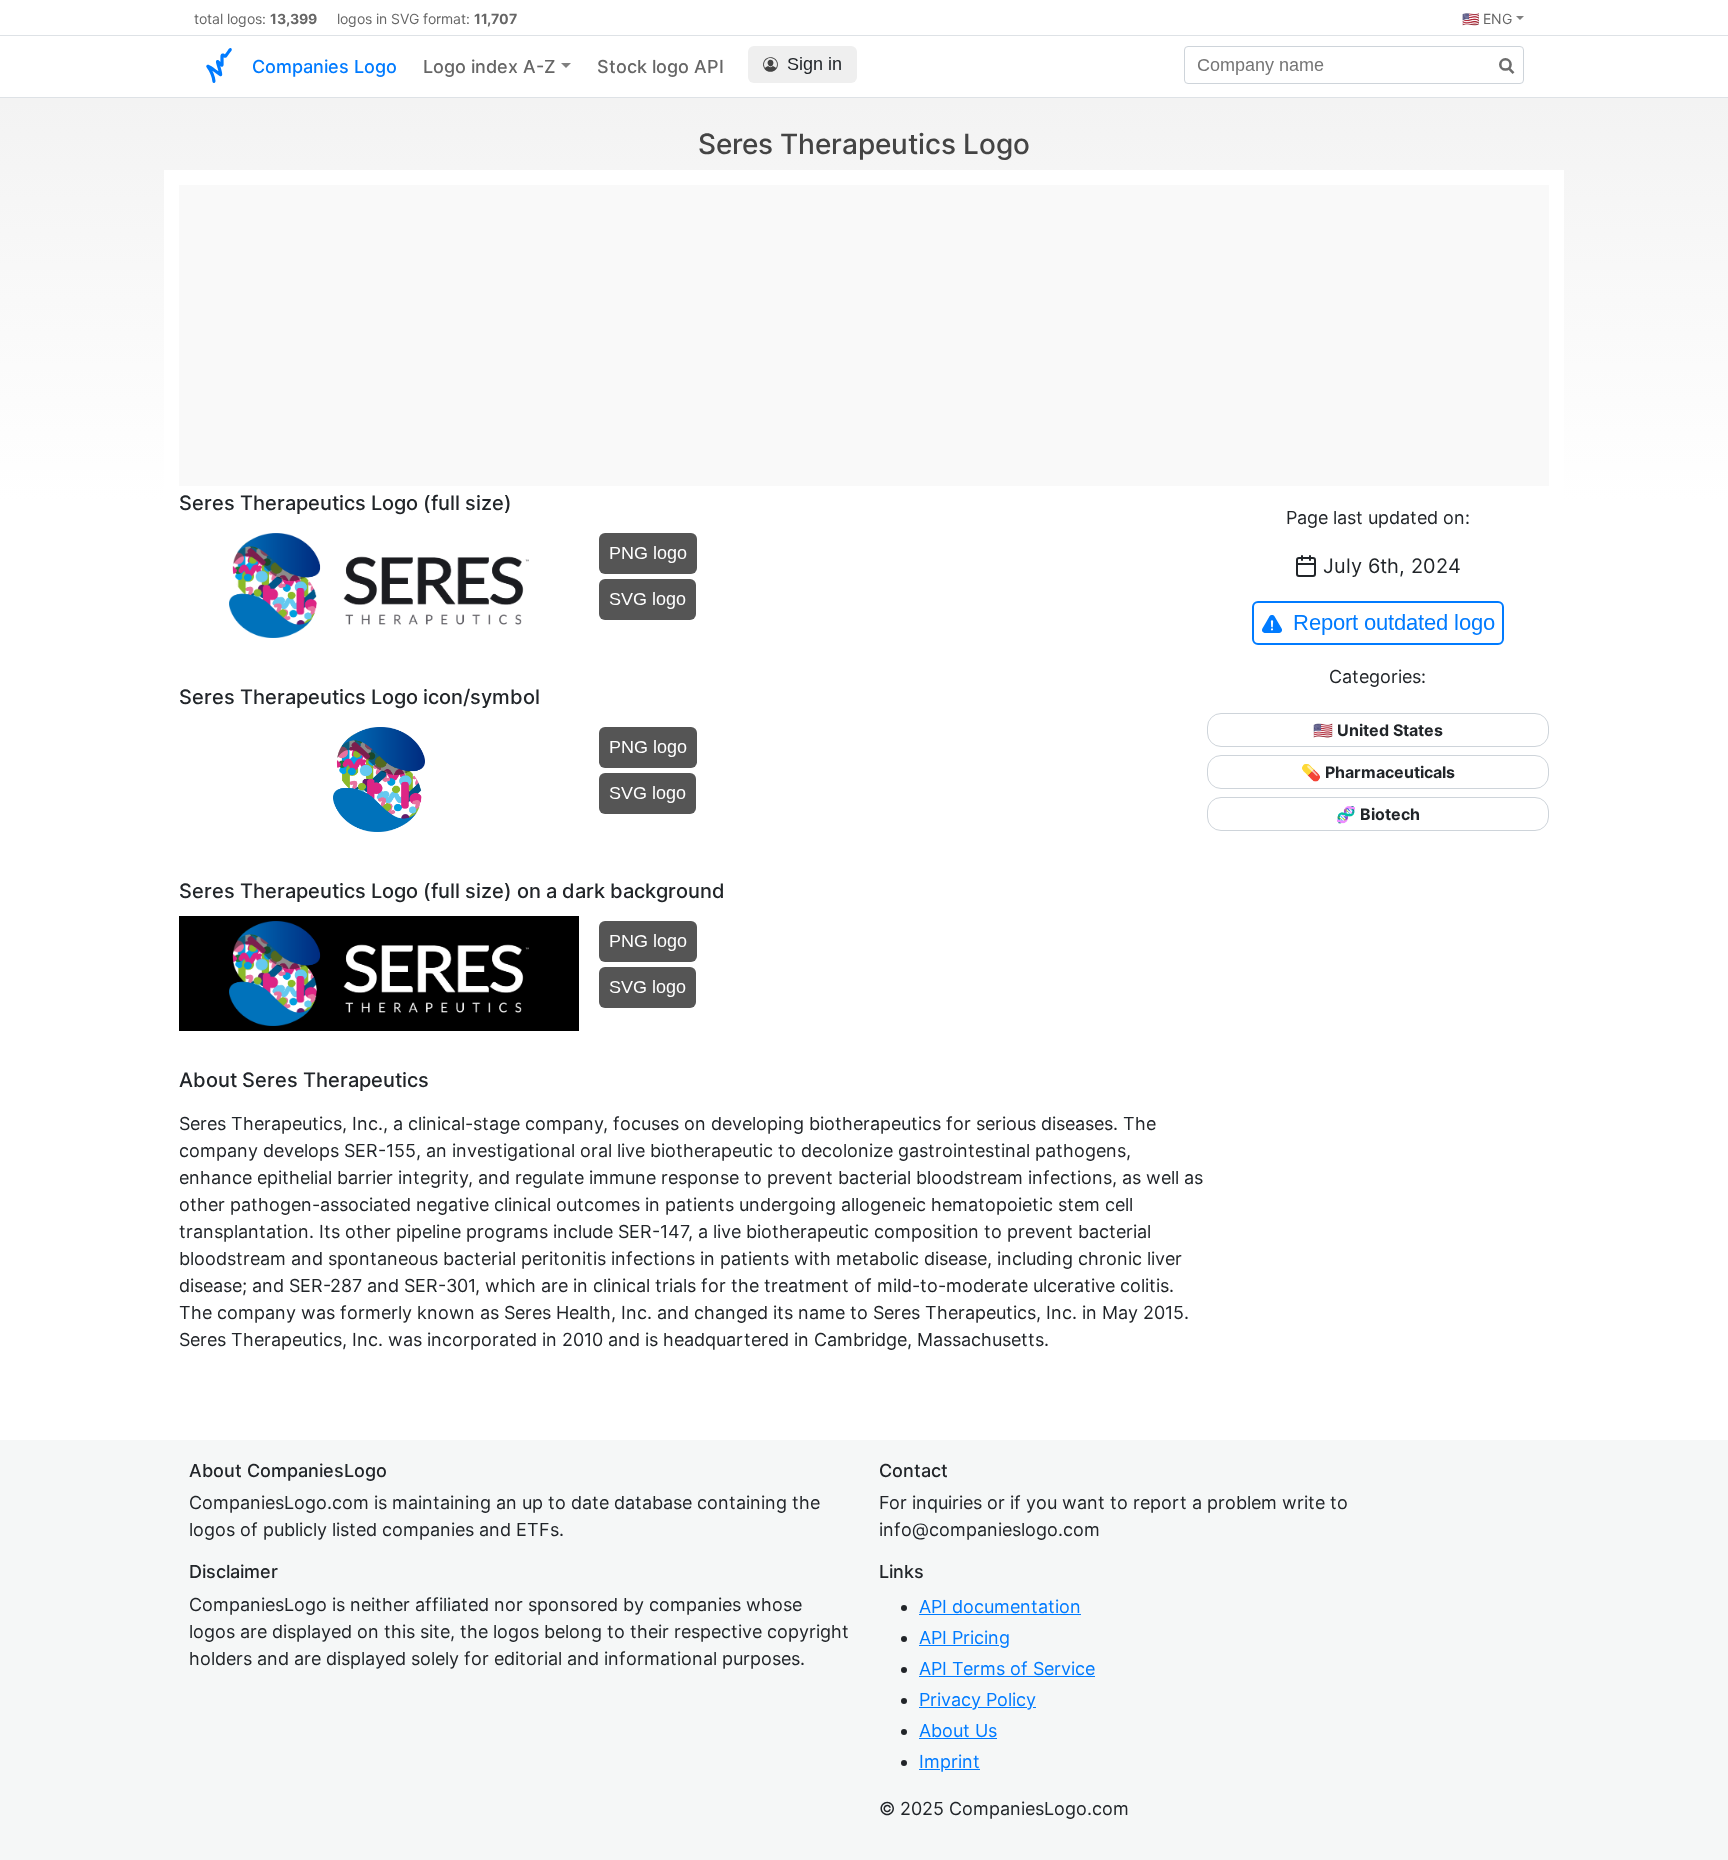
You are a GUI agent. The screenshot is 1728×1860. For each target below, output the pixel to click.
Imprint (949, 1761)
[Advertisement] (864, 325)
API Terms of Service (1007, 1668)
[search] (1499, 66)
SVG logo (647, 599)
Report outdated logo (1394, 622)
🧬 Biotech (1378, 814)
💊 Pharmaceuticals (1378, 772)
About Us (958, 1730)
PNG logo (648, 553)
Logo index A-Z (489, 66)
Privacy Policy (977, 1699)
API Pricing (964, 1637)
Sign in (814, 64)
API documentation (1000, 1606)
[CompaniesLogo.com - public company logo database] (219, 66)
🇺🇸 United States (1378, 730)
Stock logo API (660, 66)
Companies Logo (324, 66)
